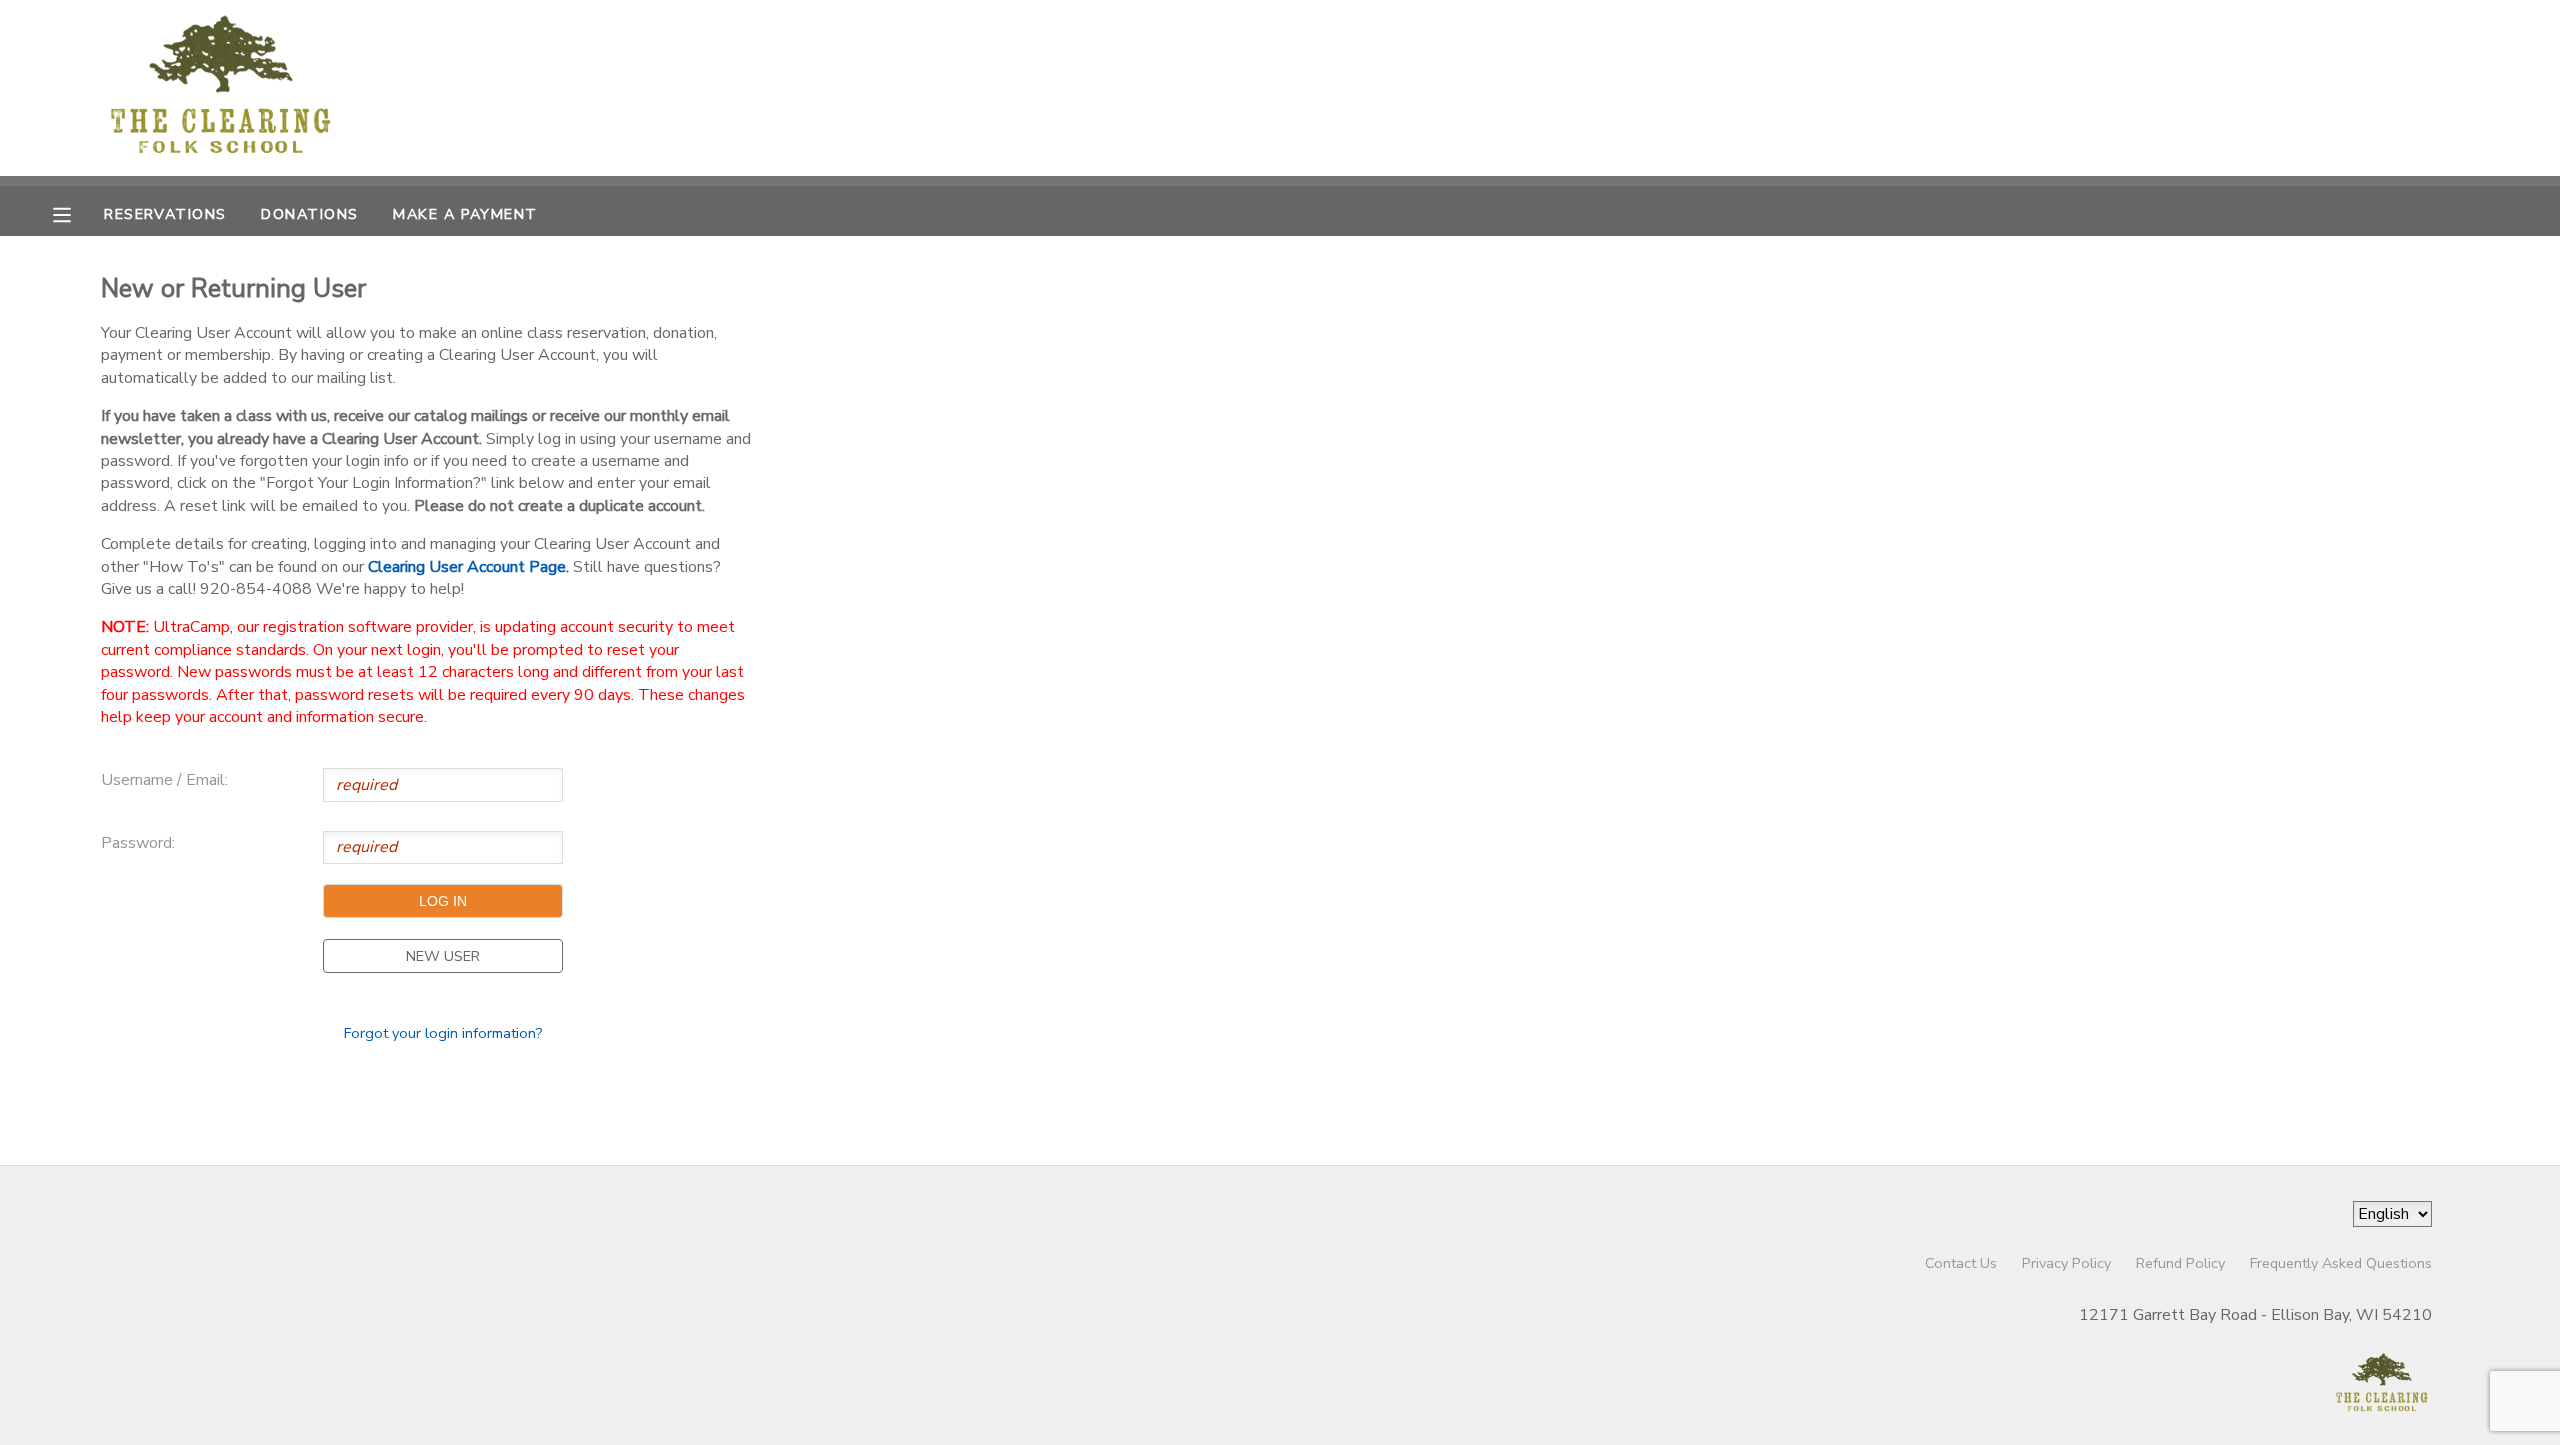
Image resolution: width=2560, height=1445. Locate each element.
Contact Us (1961, 1263)
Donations (309, 214)
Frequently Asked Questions (2341, 1263)
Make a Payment (465, 214)
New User (443, 956)
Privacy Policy (2066, 1263)
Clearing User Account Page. (468, 567)
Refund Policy (2180, 1263)
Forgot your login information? (443, 1033)
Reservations (165, 214)
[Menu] (77, 213)
